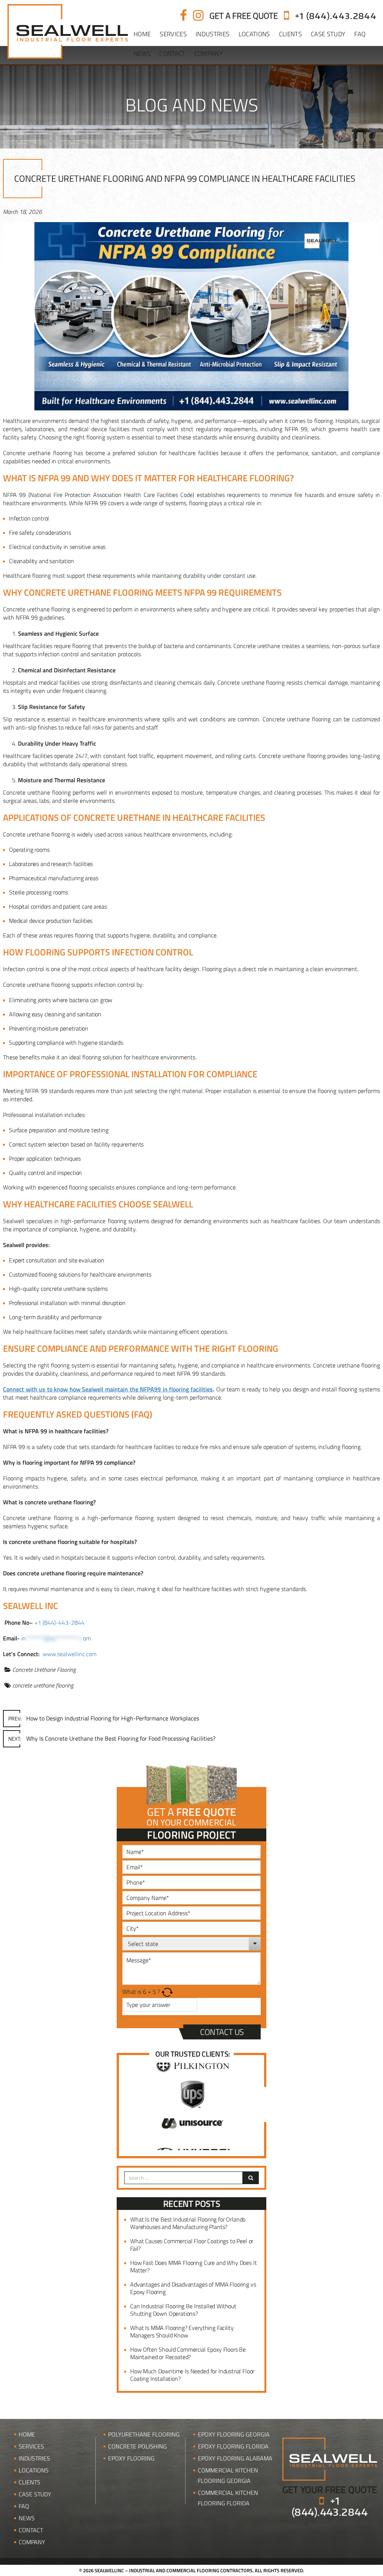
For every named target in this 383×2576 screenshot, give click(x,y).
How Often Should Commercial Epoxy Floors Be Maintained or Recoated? (188, 2353)
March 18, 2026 (22, 212)
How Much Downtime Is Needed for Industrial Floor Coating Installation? (192, 2375)
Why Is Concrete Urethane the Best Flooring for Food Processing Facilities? (112, 1738)
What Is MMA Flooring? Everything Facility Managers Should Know (182, 2331)
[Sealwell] (330, 2458)
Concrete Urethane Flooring (44, 1670)
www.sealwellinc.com (70, 1654)
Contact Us (222, 2032)
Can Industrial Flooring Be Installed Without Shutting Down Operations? (183, 2310)
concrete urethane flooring (43, 1685)
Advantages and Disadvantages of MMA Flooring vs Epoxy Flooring (193, 2288)
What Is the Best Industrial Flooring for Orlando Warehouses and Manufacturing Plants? (188, 2223)
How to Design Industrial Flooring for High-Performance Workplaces (104, 1718)
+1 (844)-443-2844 (59, 1622)
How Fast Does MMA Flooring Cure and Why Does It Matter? (193, 2266)
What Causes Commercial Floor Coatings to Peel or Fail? (192, 2245)
